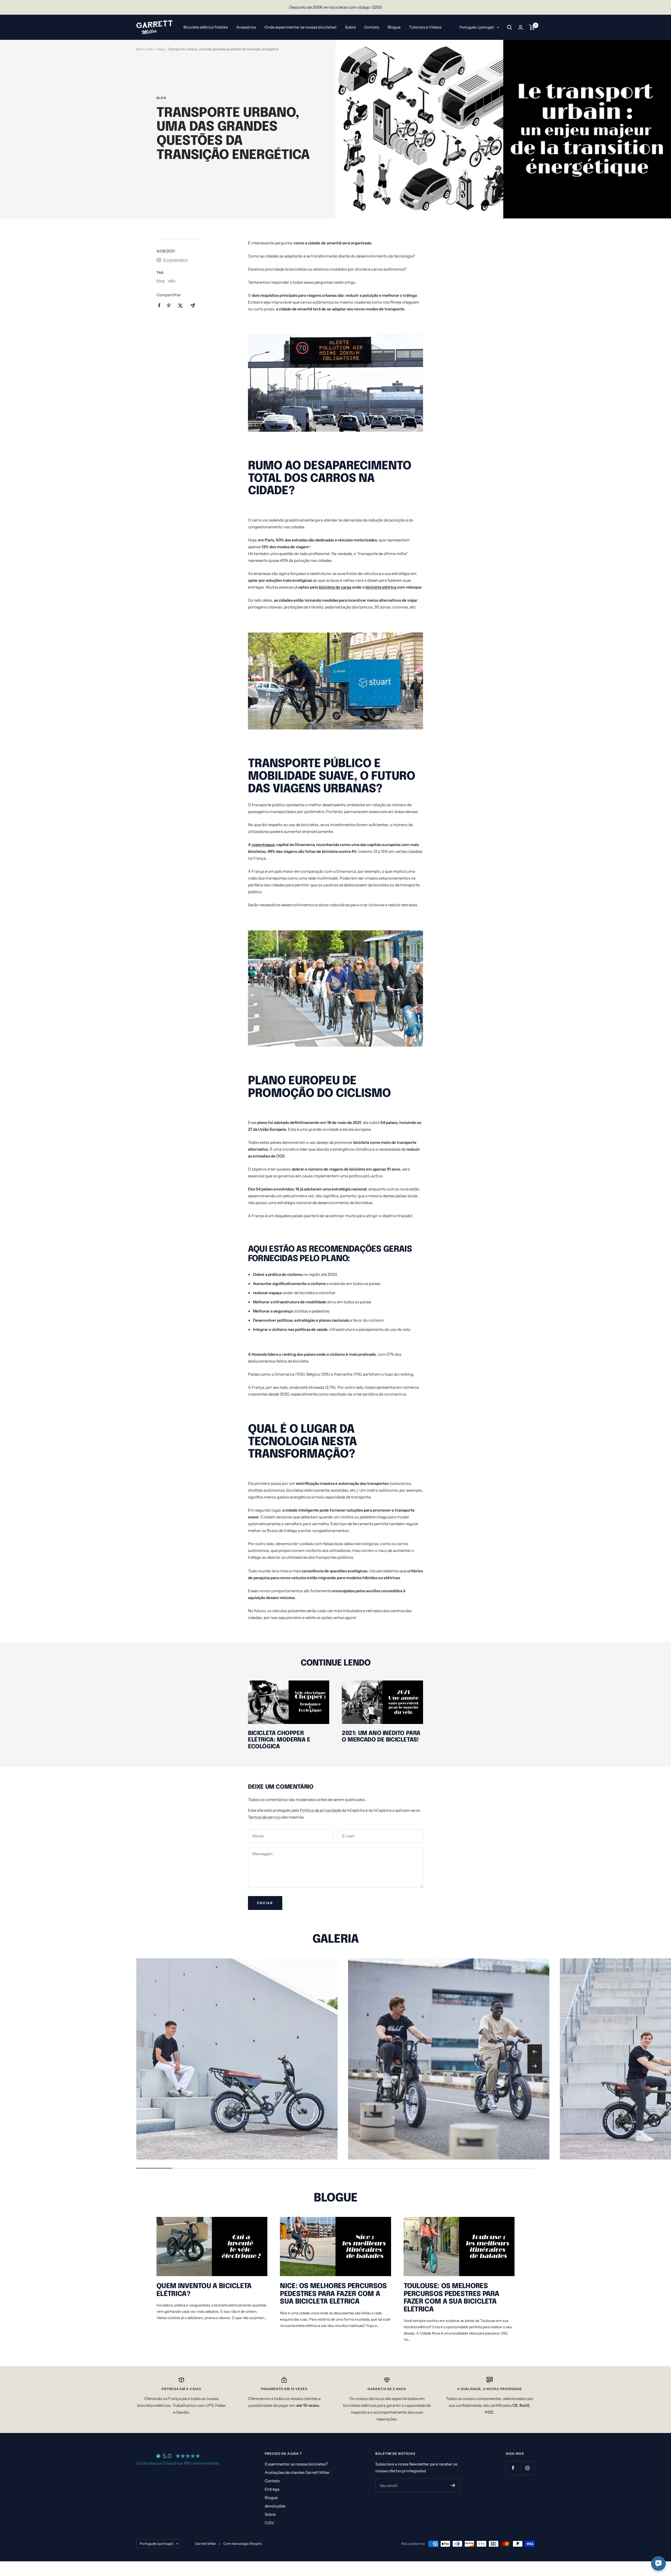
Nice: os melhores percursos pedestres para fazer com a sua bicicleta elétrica (333, 2294)
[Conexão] (521, 27)
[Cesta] (532, 27)
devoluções (275, 2506)
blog (161, 49)
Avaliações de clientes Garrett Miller (297, 2472)
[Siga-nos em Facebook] (513, 2468)
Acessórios (246, 27)
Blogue (394, 27)
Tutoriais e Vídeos (425, 27)
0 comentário (176, 260)
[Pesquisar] (510, 27)
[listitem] (159, 306)
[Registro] (453, 2485)
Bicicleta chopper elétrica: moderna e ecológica (279, 1740)
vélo (172, 281)
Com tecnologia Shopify (243, 2544)
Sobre (350, 27)
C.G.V (269, 2523)
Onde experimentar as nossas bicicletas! (301, 27)
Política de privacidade (320, 1810)
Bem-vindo (145, 49)
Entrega (272, 2489)
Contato (372, 27)
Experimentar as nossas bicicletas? (296, 2464)
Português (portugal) (477, 27)
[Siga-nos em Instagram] (527, 2468)
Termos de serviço (264, 1817)
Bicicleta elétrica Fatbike (206, 27)
